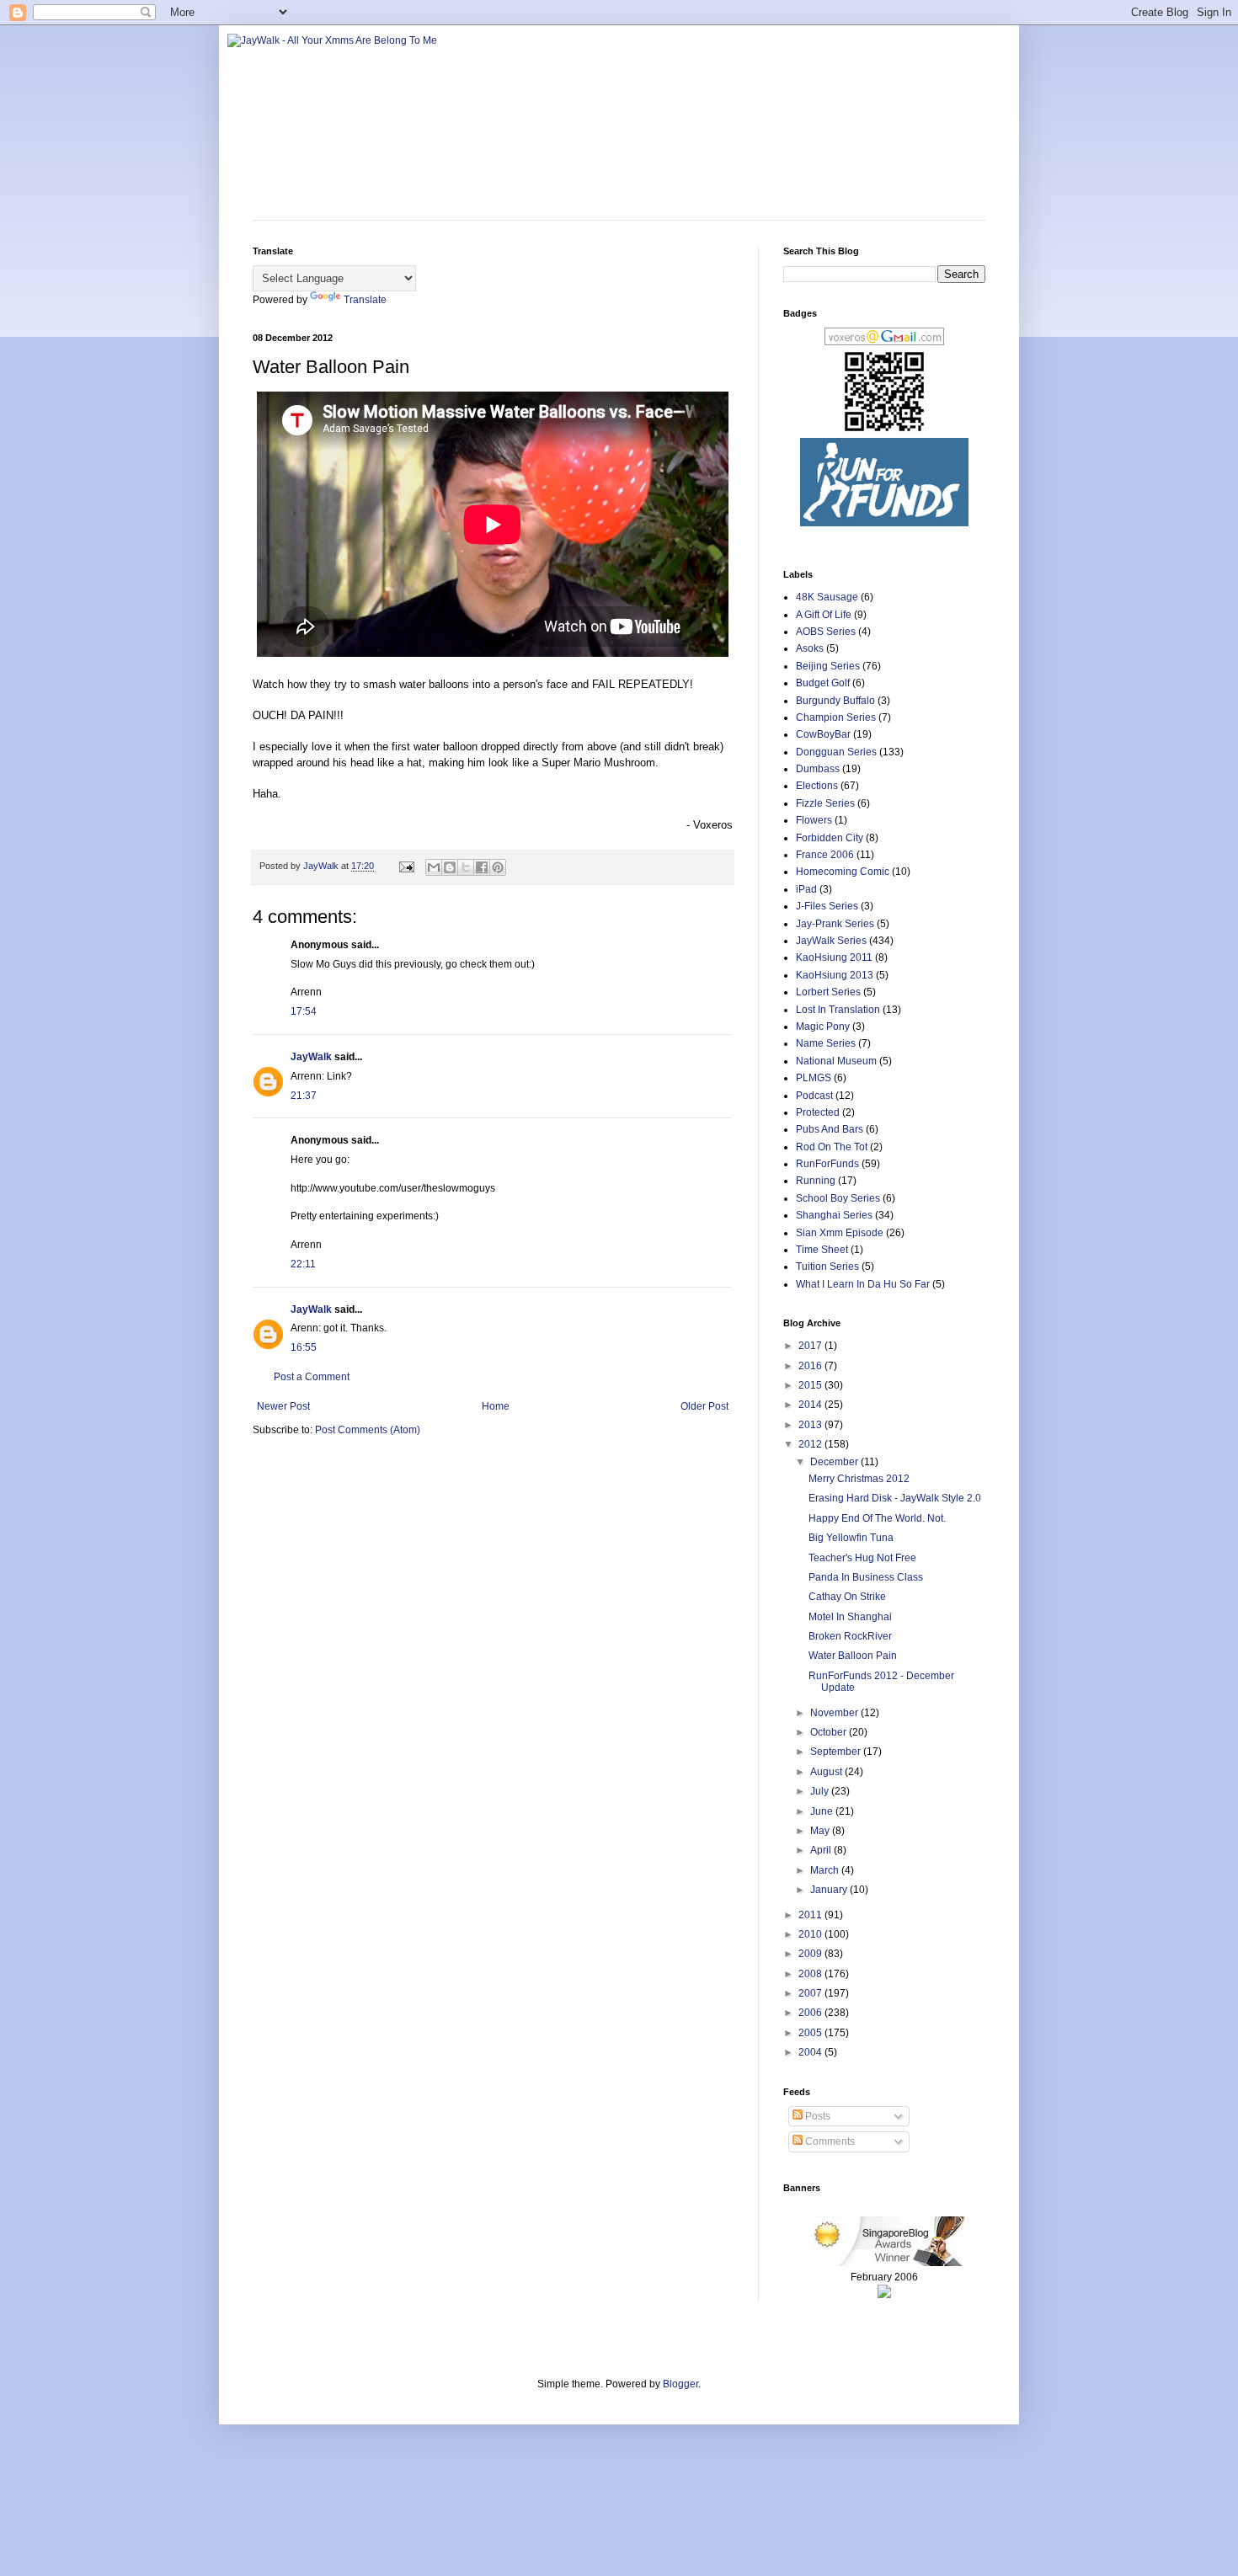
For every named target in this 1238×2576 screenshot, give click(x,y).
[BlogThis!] (450, 867)
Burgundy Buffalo (835, 701)
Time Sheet (822, 1250)
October (830, 1732)
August (827, 1772)
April (822, 1850)
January (830, 1890)
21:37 (304, 1096)
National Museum (836, 1061)
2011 (811, 1915)
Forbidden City (830, 838)
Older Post (704, 1406)
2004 (811, 2052)
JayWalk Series (831, 941)
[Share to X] (466, 867)
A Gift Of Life (824, 615)
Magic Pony (823, 1027)
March (826, 1870)
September (837, 1752)
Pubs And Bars (830, 1129)
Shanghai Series (834, 1215)
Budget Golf (823, 683)
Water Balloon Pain (853, 1656)
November (835, 1713)
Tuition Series (827, 1267)
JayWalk (311, 1057)
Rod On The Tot (832, 1147)
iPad (806, 889)
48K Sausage (827, 597)
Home (496, 1406)
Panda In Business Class (866, 1577)
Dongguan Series (836, 752)
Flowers (814, 820)
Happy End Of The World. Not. (877, 1518)
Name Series (826, 1043)
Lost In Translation (838, 1010)
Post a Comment (312, 1377)
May (821, 1831)
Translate (365, 300)
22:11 (303, 1264)
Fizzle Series (825, 803)
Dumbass (818, 769)
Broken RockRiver (850, 1636)
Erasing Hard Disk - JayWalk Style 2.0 (895, 1498)
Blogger (680, 2384)
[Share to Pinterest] (498, 867)
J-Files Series (827, 906)
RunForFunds (827, 1164)
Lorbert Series (828, 992)
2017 (811, 1346)
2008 (811, 1974)
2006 (811, 2013)
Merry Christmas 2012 (859, 1479)
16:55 (304, 1347)
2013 (811, 1425)
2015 (811, 1385)
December (835, 1462)
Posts (816, 2116)
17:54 (304, 1011)
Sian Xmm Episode (840, 1233)
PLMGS (814, 1078)
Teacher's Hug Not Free (862, 1558)
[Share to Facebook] (482, 867)
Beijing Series (828, 666)
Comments (829, 2141)
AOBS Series (826, 632)
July (821, 1791)
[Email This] (434, 867)
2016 (811, 1366)
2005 (811, 2033)
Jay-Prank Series (835, 924)
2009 (811, 1954)
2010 (811, 1934)
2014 (811, 1405)
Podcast (814, 1096)
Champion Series (836, 717)
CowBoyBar (823, 734)
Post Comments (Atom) (368, 1430)
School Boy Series (838, 1198)
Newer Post (283, 1406)
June (823, 1811)
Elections (817, 786)
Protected (818, 1112)
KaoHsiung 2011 (834, 957)
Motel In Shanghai (850, 1617)
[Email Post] (406, 866)
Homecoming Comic (843, 872)
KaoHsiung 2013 (835, 975)
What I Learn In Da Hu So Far (863, 1284)
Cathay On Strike (847, 1597)
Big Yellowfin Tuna (851, 1538)
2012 (811, 1444)
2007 (811, 1993)
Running (816, 1181)
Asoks (810, 648)
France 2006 (825, 855)
